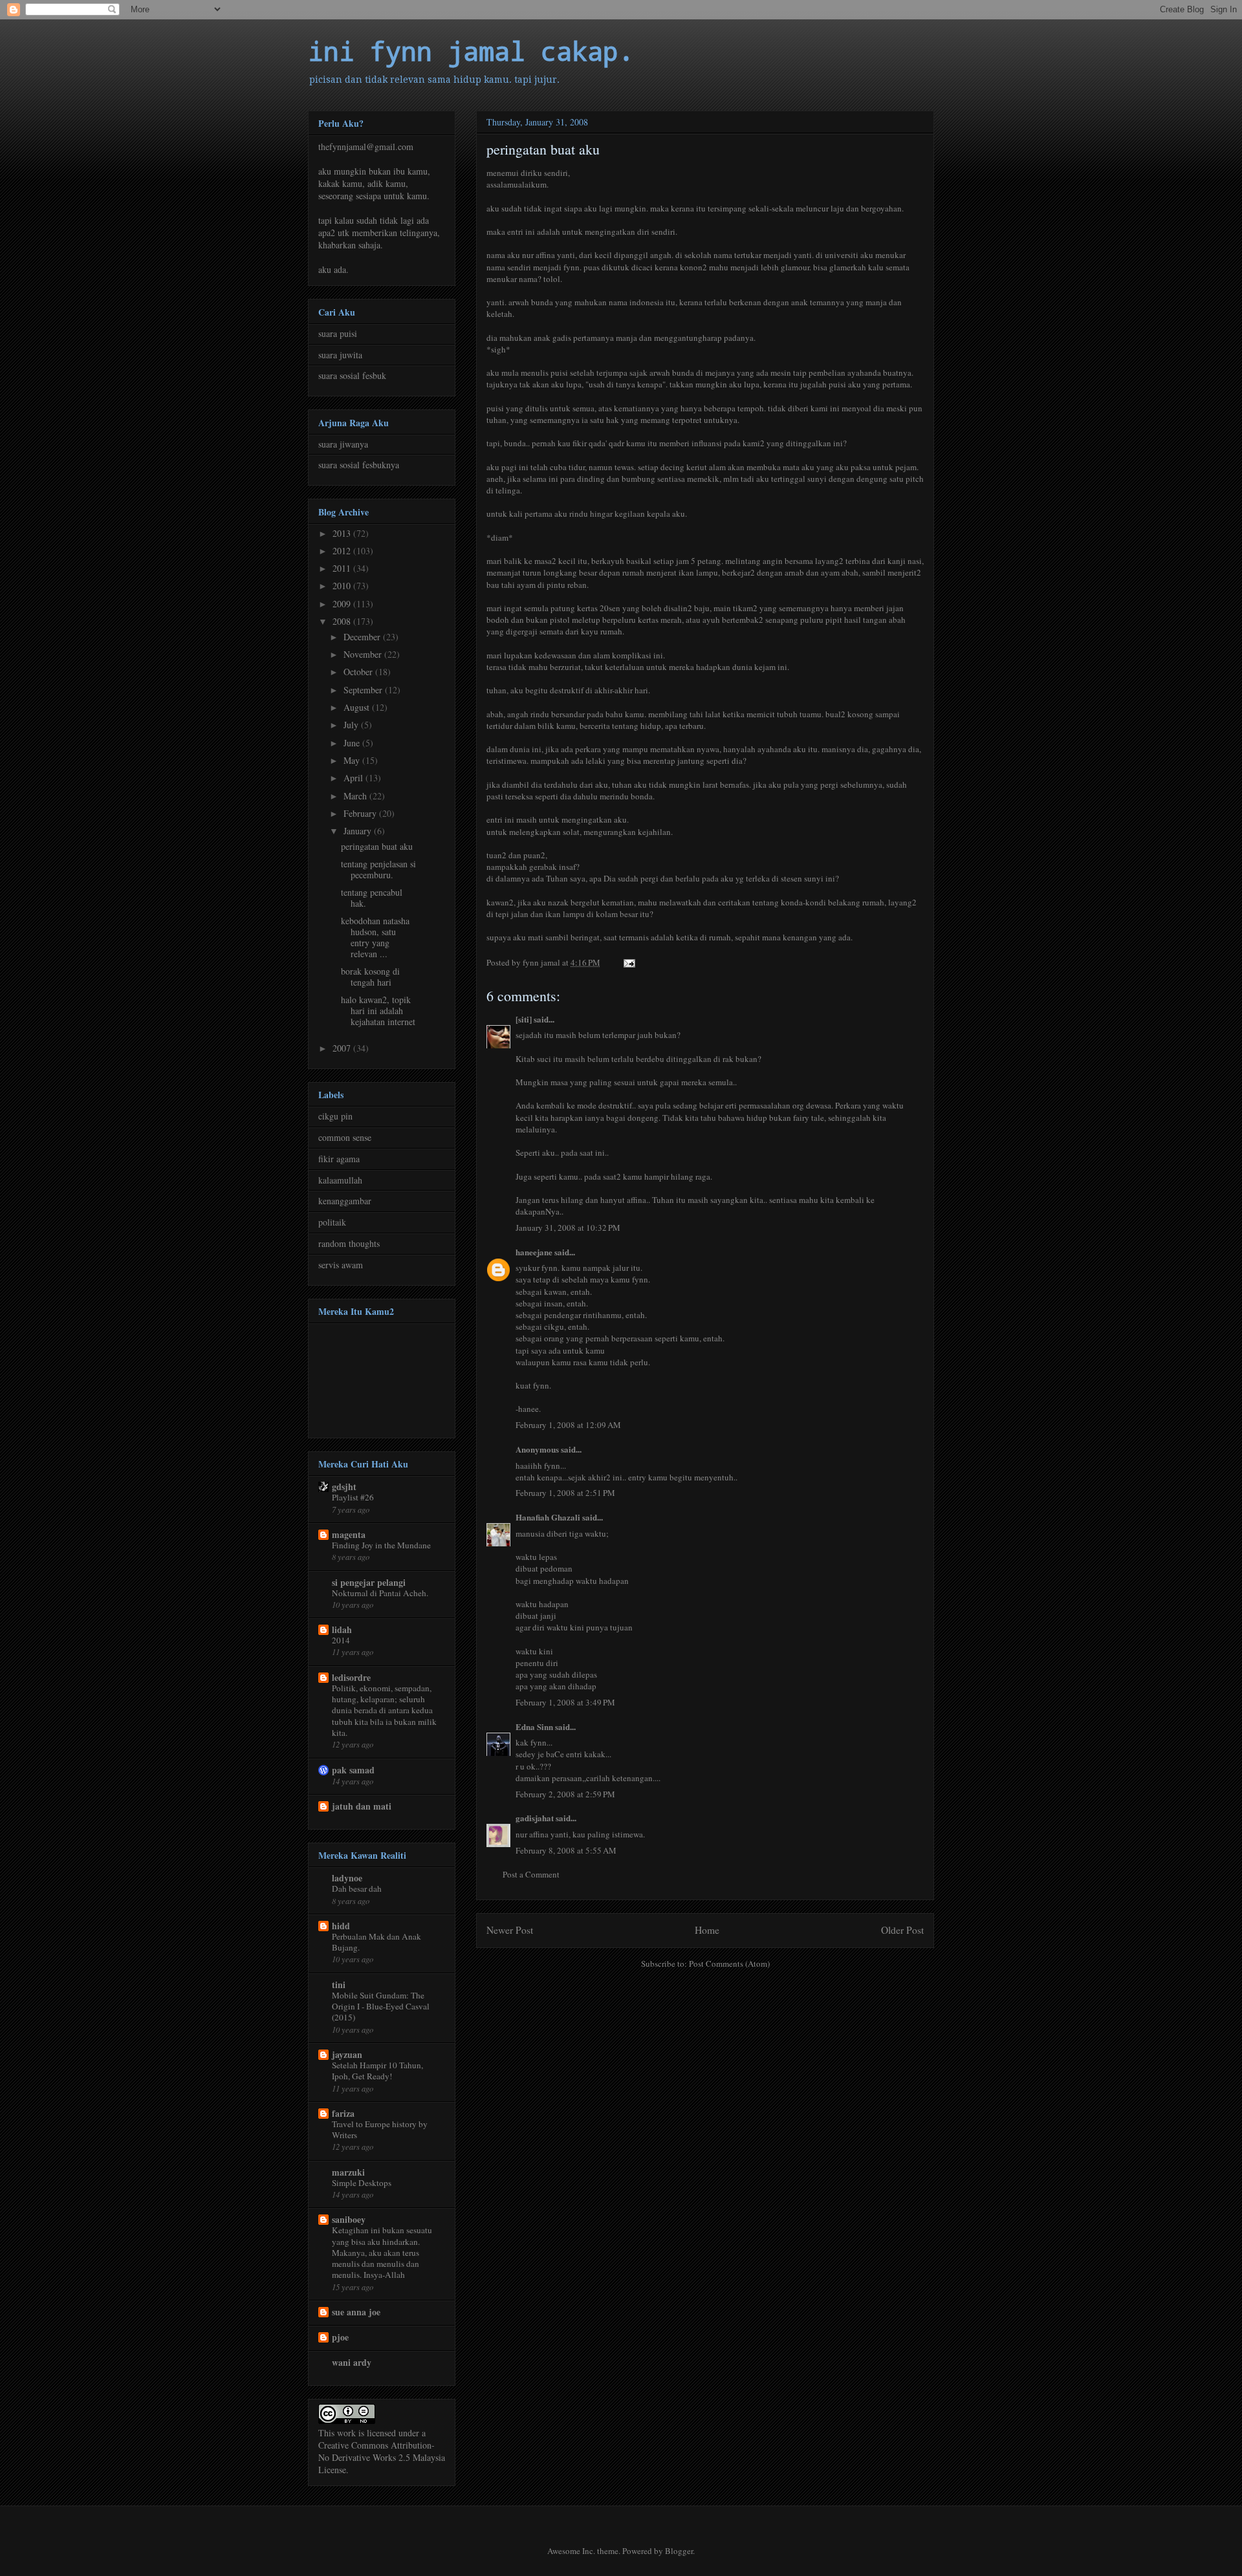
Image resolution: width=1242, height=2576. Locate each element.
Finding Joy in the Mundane (381, 1545)
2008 (343, 621)
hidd (341, 1926)
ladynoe (347, 1878)
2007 (343, 1048)
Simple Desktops (362, 2183)
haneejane (534, 1252)
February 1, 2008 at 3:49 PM (565, 1702)
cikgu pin (335, 1116)
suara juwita (340, 355)
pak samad (353, 1770)
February (361, 813)
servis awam (341, 1265)
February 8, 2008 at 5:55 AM (566, 1850)
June (353, 743)
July (352, 725)
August (358, 707)
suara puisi (338, 333)
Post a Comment (531, 1874)
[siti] (524, 1019)
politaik (332, 1222)
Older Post (902, 1930)
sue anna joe (356, 2312)
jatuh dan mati (362, 1806)
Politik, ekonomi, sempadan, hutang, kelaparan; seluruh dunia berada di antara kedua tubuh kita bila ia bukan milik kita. (384, 1710)
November (364, 654)
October (359, 672)
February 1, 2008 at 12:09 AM (568, 1425)
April (354, 778)
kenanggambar (345, 1201)
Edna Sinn (534, 1726)
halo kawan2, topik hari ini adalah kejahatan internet (378, 1011)
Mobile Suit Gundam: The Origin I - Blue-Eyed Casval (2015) (381, 2007)
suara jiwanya (343, 444)
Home (707, 1930)
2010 (343, 586)
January (359, 831)
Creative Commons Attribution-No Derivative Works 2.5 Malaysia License (382, 2457)
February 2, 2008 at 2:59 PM (565, 1794)
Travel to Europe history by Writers (380, 2129)
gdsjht (344, 1487)
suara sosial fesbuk (352, 375)
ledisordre (351, 1677)
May (353, 760)
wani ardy (352, 2362)
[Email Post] (628, 962)
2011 (343, 568)
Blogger (679, 2551)
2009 (343, 604)
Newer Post (510, 1930)
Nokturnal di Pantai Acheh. (380, 1593)
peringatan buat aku (377, 846)
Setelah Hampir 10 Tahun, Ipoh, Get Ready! (377, 2071)
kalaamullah (340, 1180)
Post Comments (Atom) (729, 1964)
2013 (343, 533)
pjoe (340, 2337)
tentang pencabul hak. (372, 898)
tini (339, 1985)
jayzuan (347, 2054)
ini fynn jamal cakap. (471, 51)
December (363, 637)
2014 (341, 1640)
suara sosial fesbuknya (359, 465)
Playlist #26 (353, 1497)
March (356, 796)
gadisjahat (535, 1818)
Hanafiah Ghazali (548, 1517)
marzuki (348, 2172)
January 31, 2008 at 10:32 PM (568, 1228)
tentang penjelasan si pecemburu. (378, 869)
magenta (349, 1534)
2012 (343, 551)
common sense (345, 1137)
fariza (343, 2113)
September (364, 690)
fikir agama (339, 1159)
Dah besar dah (357, 1889)
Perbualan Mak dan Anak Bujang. (376, 1942)
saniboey (349, 2219)
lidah (342, 1629)
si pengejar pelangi (369, 1582)
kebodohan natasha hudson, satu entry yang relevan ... (375, 937)
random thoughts (349, 1243)
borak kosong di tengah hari (370, 977)
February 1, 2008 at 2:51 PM (565, 1493)
